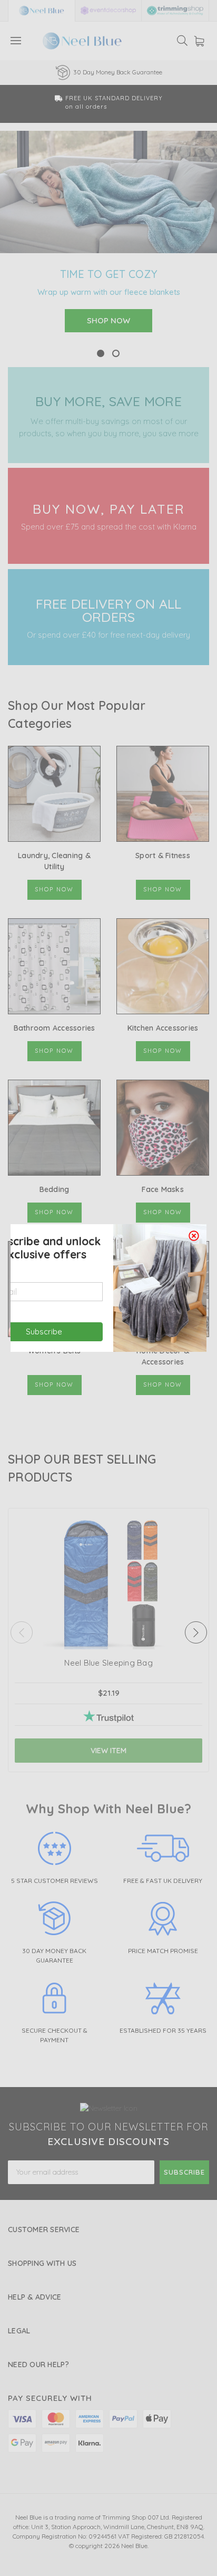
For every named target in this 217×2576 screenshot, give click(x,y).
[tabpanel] (108, 239)
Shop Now (54, 889)
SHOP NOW (108, 320)
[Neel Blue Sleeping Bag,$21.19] (108, 1641)
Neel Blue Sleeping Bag (108, 1663)
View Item (108, 1751)
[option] (108, 73)
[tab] (101, 354)
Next (196, 1632)
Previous (22, 1632)
